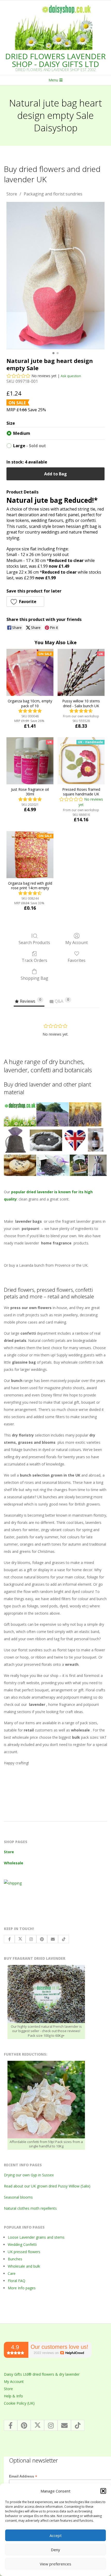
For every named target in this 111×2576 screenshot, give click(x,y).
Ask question (71, 376)
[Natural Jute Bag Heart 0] (55, 275)
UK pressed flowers (24, 2252)
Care (12, 2273)
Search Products (34, 942)
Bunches (15, 2259)
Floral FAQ (17, 2281)
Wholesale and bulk (24, 2266)
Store (12, 194)
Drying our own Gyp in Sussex (29, 2175)
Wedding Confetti (22, 2244)
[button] (103, 2491)
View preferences (55, 2564)
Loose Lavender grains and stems (36, 2237)
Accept (56, 2535)
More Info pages (22, 2288)
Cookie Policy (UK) (19, 2403)
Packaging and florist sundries (53, 194)
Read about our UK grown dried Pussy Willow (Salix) (47, 2186)
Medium (22, 433)
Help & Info (13, 2396)
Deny (55, 2550)
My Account (77, 942)
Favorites (77, 960)
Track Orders (34, 960)
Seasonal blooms (18, 2197)
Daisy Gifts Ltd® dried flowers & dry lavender (42, 2374)
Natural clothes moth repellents (30, 2208)
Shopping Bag (34, 978)
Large (30, 446)
